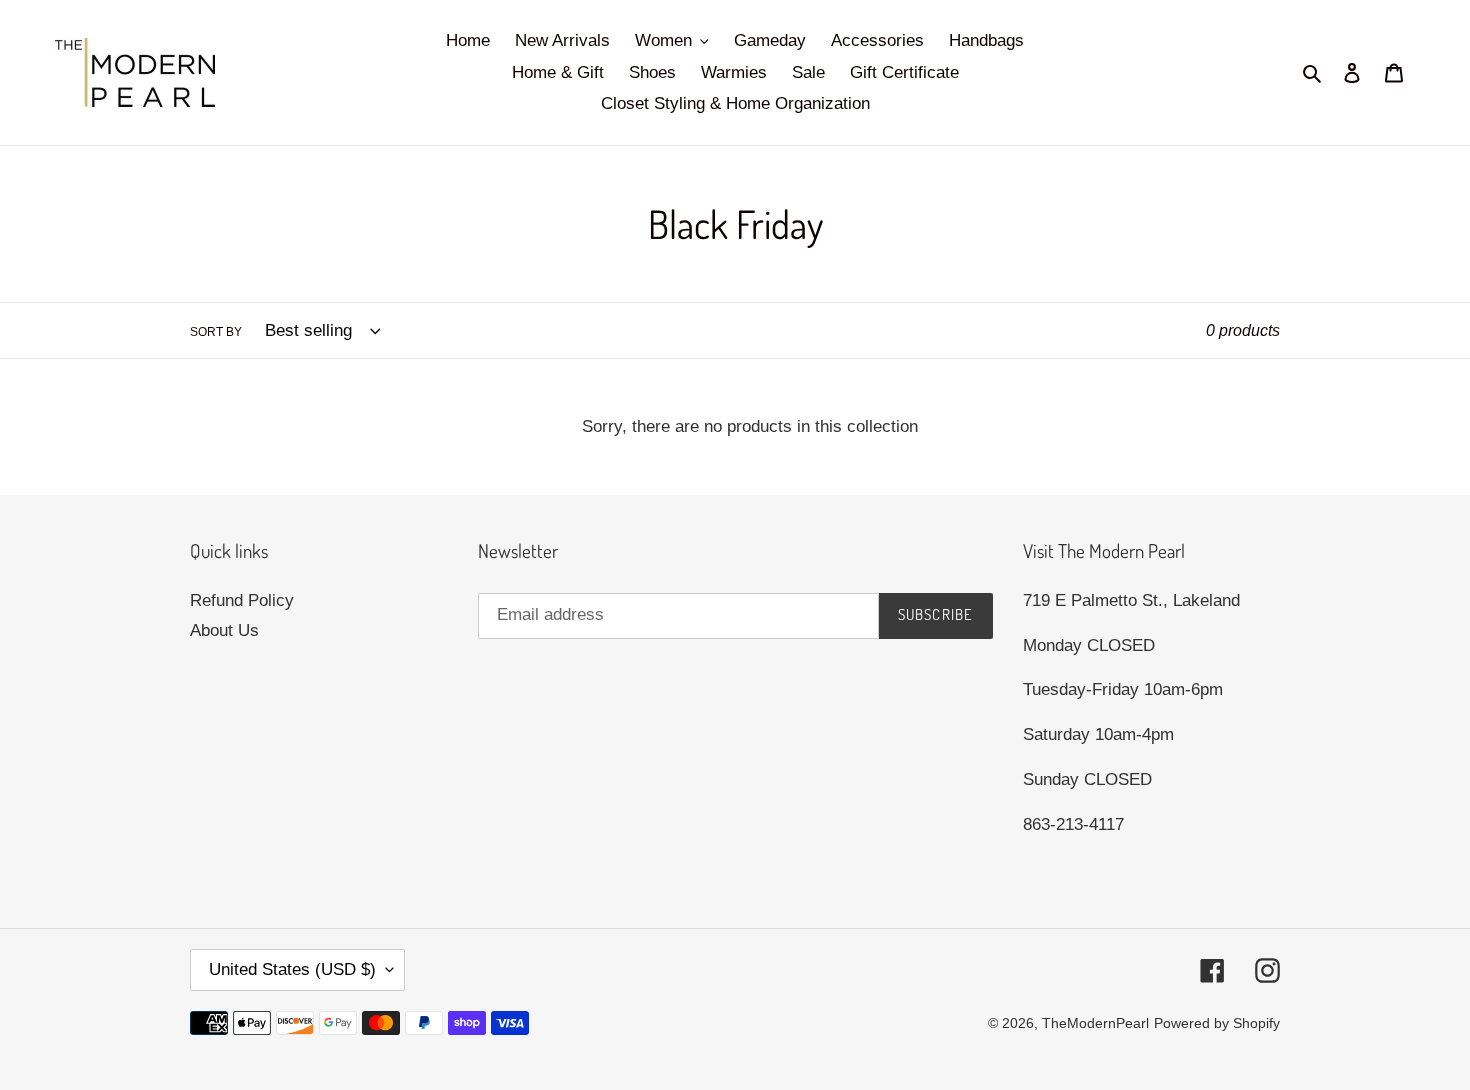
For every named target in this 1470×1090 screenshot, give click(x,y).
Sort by (216, 332)
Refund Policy (242, 600)
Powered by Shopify (1217, 1023)
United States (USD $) (292, 969)
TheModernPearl (1095, 1023)
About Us (224, 630)
